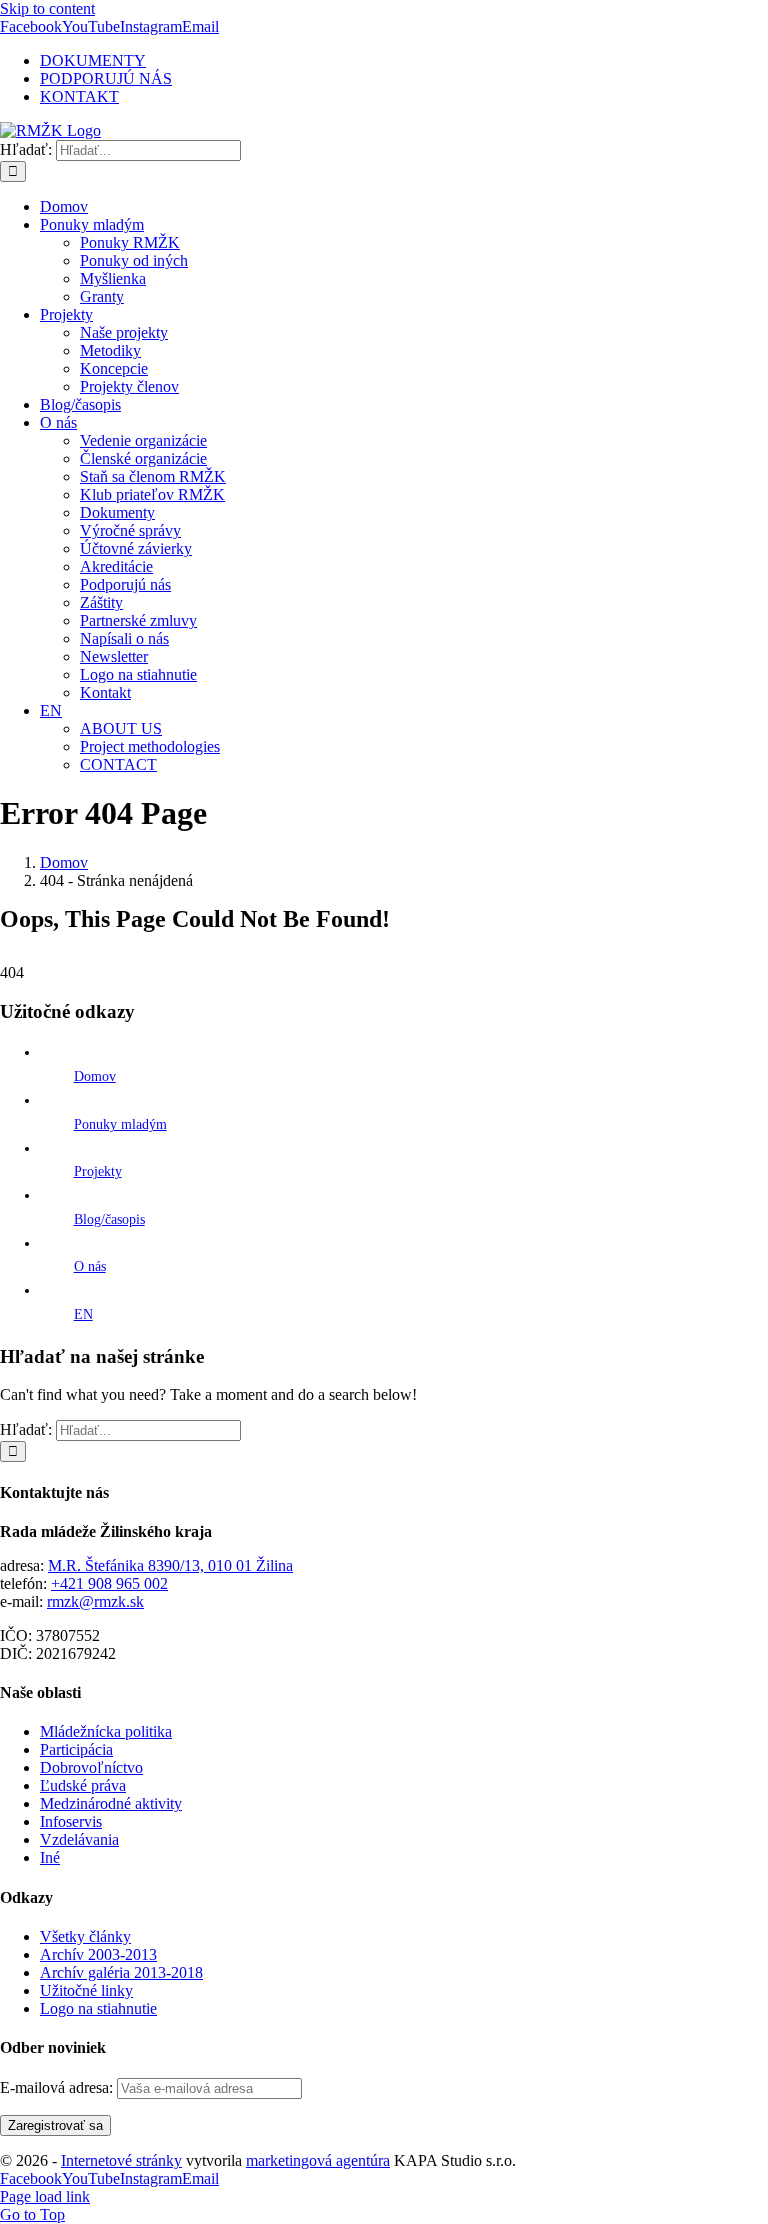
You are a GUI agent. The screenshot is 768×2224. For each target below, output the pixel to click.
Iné (50, 1857)
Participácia (76, 1749)
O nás (90, 1266)
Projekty (98, 1171)
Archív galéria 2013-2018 (121, 1972)
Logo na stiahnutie (98, 2008)
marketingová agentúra (318, 2160)
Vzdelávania (79, 1839)
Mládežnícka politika (106, 1731)
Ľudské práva (83, 1785)
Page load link (45, 2196)
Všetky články (85, 1936)
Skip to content (47, 8)
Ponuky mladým (120, 1124)
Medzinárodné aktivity (111, 1803)
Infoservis (71, 1821)
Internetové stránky (121, 2160)
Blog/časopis (109, 1219)
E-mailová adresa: (58, 2087)
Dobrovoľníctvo (91, 1767)
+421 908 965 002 (109, 1583)
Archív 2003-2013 (98, 1954)
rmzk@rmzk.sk (95, 1601)
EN (83, 1314)
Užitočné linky (86, 1990)
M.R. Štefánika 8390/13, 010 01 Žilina (170, 1565)
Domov (95, 1076)
